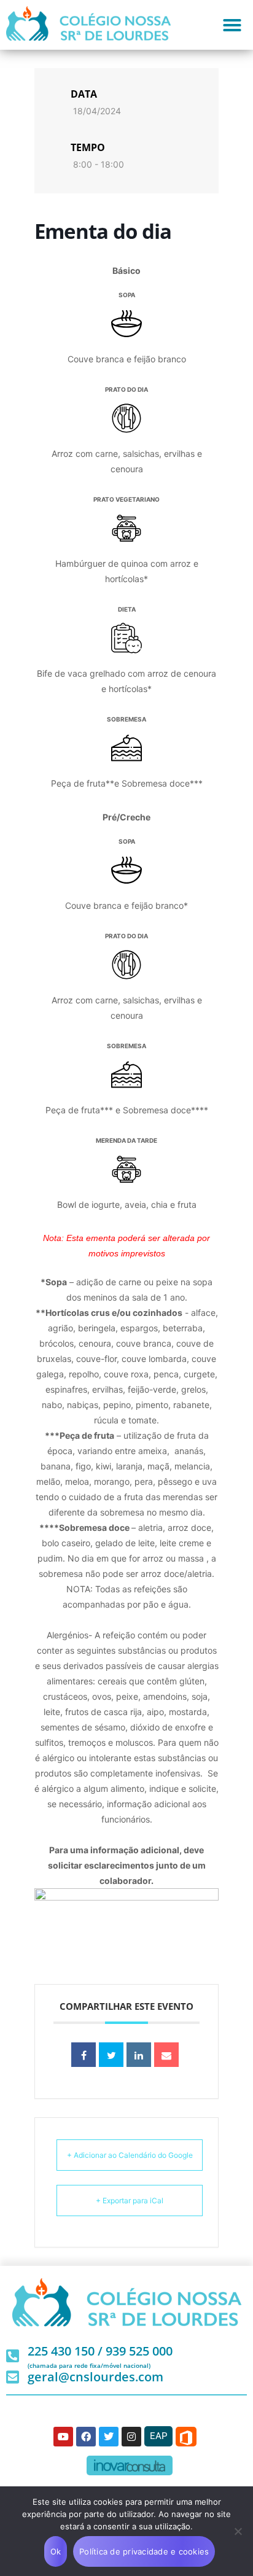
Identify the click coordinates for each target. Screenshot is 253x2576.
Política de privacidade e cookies (144, 2551)
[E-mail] (166, 2055)
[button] (232, 25)
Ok (56, 2551)
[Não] (238, 2531)
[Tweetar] (111, 2055)
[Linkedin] (139, 2055)
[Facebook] (86, 2437)
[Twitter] (109, 2437)
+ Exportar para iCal (130, 2200)
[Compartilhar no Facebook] (84, 2055)
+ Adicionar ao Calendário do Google (130, 2155)
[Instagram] (131, 2437)
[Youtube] (63, 2437)
